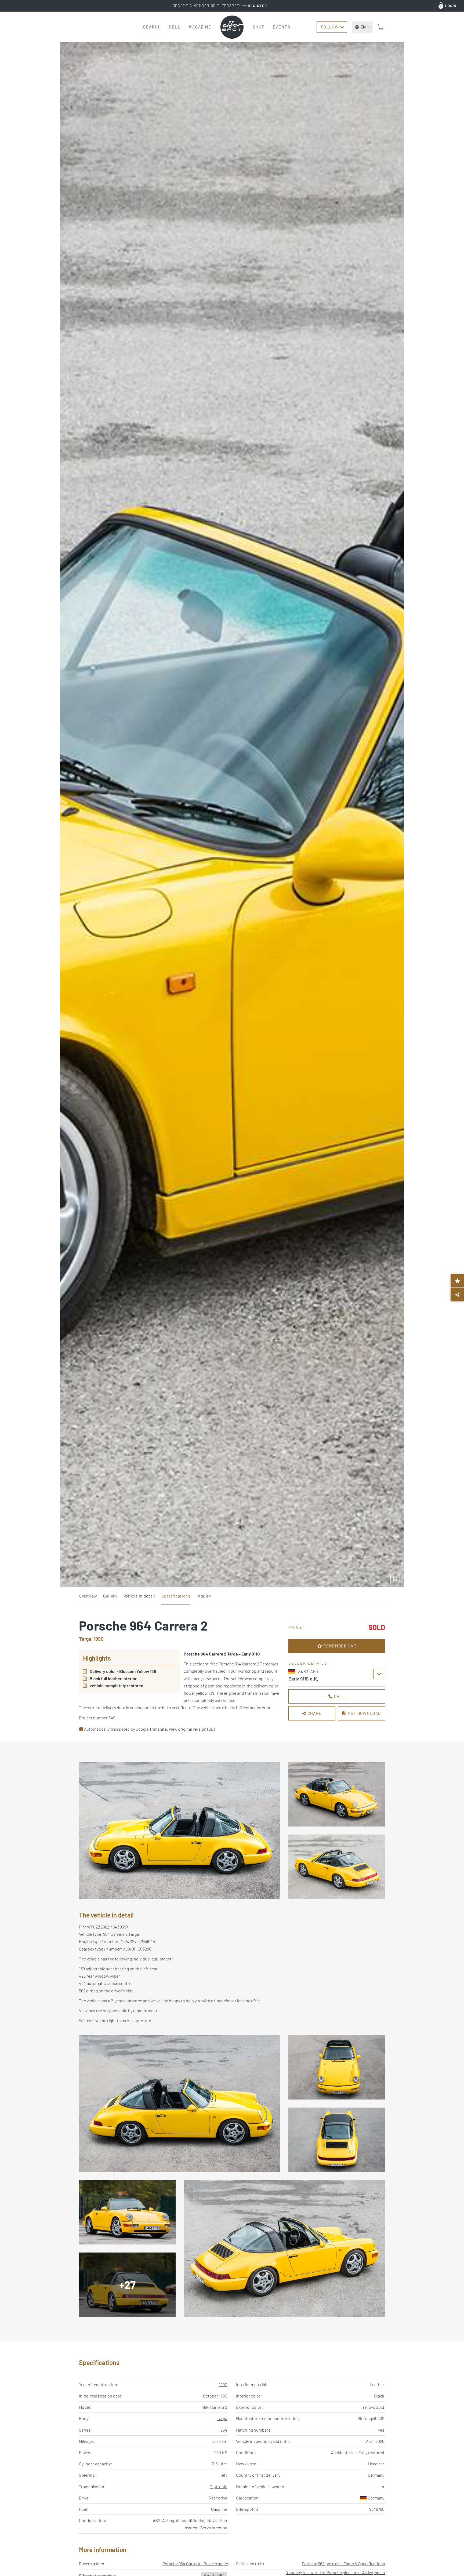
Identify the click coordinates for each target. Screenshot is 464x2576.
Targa (222, 2418)
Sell (175, 27)
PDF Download (364, 1713)
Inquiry (204, 1596)
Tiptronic (219, 2486)
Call (339, 1696)
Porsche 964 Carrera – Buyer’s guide (195, 2564)
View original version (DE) (192, 1729)
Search (152, 27)
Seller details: (309, 1663)
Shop (259, 27)
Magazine (200, 27)
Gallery (110, 1596)
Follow (330, 27)
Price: (296, 1627)
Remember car (339, 1646)
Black (379, 2396)
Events (282, 27)
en (363, 27)
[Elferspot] (232, 27)
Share (314, 1713)
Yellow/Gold (373, 2407)
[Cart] (380, 27)
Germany (376, 2498)
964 (224, 2430)
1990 (223, 2384)
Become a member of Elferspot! (220, 6)
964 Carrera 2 (215, 2407)
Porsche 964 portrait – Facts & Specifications (343, 2564)
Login (451, 6)
